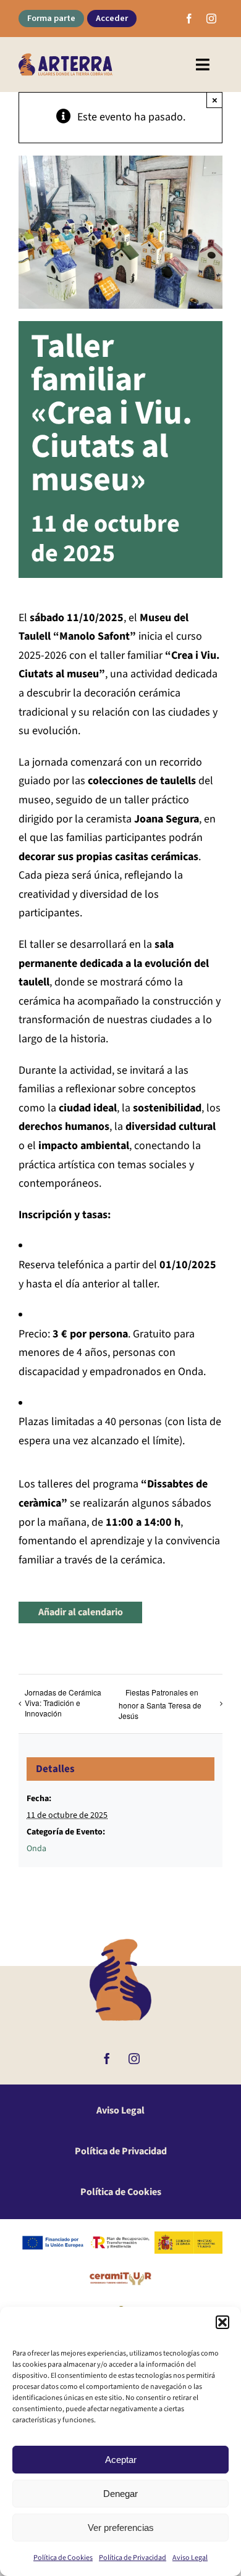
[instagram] (211, 19)
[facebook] (189, 19)
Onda (36, 1849)
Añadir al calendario (81, 1612)
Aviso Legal (190, 2558)
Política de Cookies (63, 2558)
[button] (222, 2322)
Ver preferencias (121, 2528)
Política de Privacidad (133, 2558)
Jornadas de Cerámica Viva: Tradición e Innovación (63, 1703)
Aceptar (121, 2460)
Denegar (120, 2494)
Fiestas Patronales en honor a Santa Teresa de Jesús (160, 1704)
